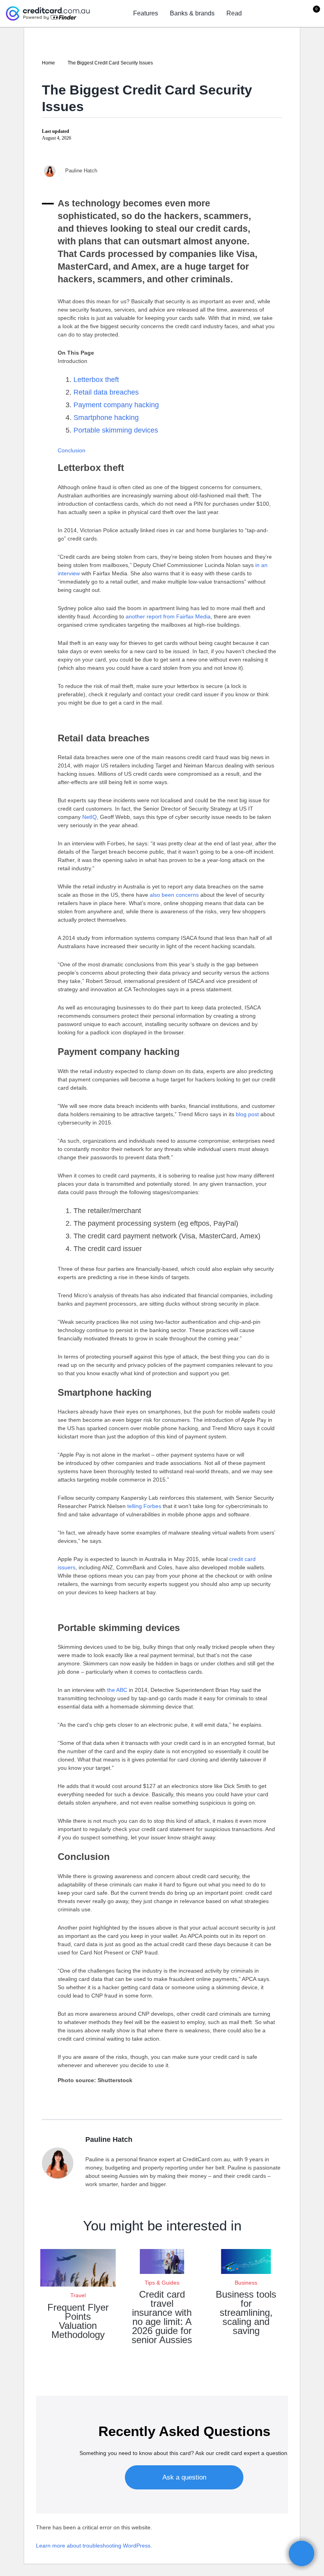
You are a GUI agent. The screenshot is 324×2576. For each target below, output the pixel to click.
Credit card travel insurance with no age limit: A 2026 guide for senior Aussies (162, 2317)
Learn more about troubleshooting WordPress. (94, 2546)
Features (146, 13)
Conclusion (72, 450)
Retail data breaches (106, 392)
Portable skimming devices (116, 430)
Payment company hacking (116, 405)
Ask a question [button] (184, 2477)
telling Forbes (144, 1506)
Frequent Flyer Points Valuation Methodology (78, 2321)
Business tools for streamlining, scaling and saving (246, 2312)
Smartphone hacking (106, 418)
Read (234, 13)
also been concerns (174, 895)
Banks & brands (192, 13)
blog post (247, 1114)
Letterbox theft (96, 380)
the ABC (117, 1690)
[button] (301, 2553)
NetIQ (89, 817)
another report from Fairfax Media (168, 616)
